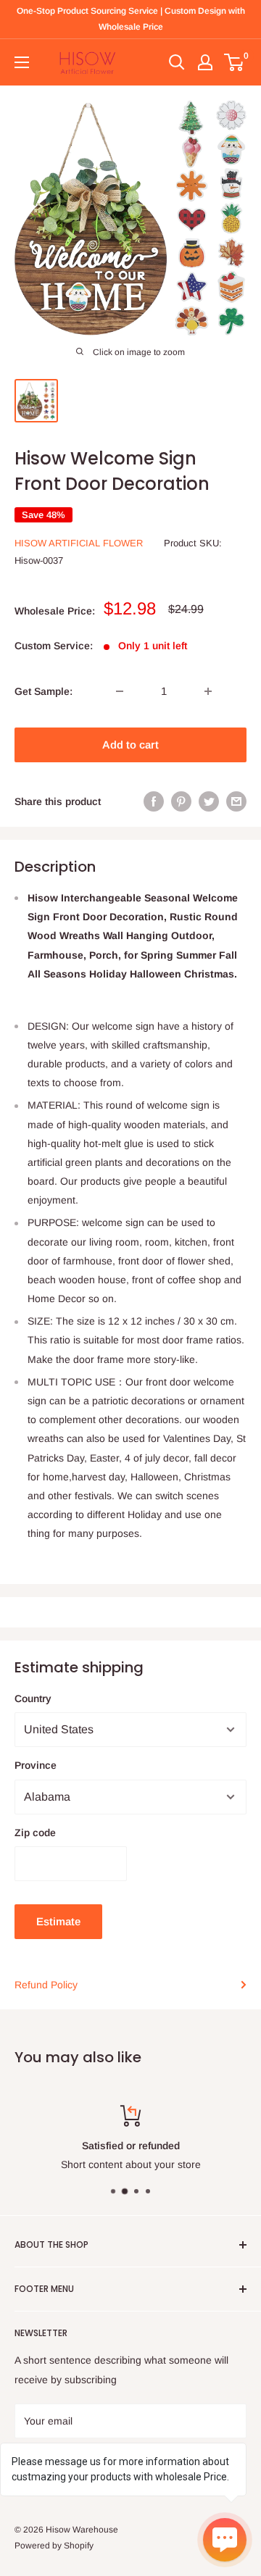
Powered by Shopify (54, 2546)
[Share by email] (236, 801)
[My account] (205, 62)
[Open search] (177, 62)
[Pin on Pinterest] (181, 801)
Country (33, 1698)
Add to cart (130, 745)
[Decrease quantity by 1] (120, 691)
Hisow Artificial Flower (79, 543)
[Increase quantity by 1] (208, 691)
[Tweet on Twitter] (209, 801)
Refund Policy (46, 1985)
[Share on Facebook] (154, 801)
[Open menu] (22, 62)
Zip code (35, 1833)
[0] (235, 62)
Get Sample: (43, 691)
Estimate (58, 1921)
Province (36, 1765)
